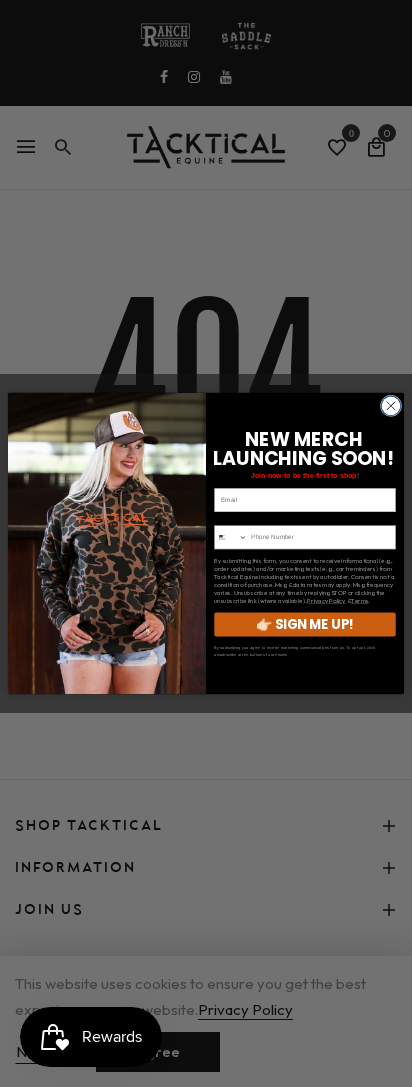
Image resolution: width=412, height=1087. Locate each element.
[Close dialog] (391, 406)
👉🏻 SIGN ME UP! (305, 624)
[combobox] (231, 537)
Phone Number (237, 519)
